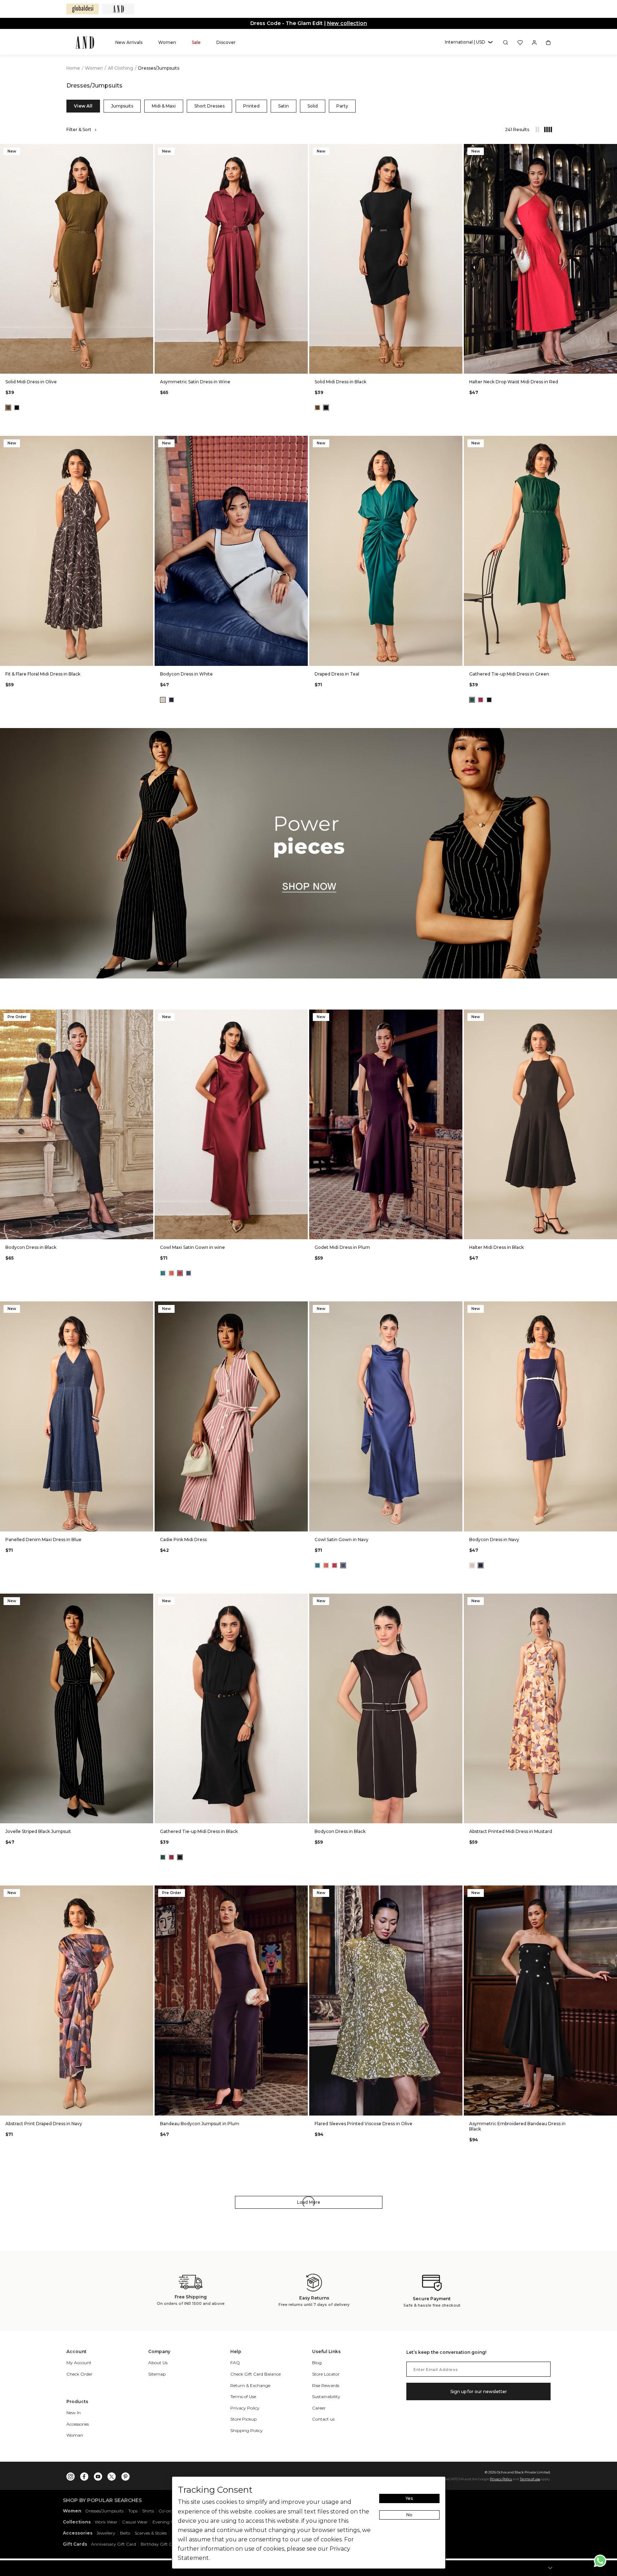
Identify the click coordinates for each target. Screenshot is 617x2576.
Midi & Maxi (164, 106)
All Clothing (121, 68)
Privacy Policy (501, 2479)
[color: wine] (481, 700)
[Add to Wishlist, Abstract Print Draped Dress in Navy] (147, 1891)
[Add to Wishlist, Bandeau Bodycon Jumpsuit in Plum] (302, 1891)
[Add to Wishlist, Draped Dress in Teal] (456, 442)
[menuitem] (129, 42)
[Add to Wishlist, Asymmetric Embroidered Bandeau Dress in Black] (611, 1891)
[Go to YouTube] (98, 2475)
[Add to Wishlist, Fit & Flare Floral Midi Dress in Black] (147, 442)
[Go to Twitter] (112, 2475)
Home (73, 68)
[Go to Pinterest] (125, 2475)
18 (120, 363)
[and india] (118, 9)
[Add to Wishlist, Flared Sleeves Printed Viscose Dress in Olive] (456, 1891)
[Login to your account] (534, 43)
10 (51, 363)
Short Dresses (209, 106)
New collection (347, 23)
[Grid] (545, 130)
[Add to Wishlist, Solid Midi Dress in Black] (456, 150)
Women (94, 68)
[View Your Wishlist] (520, 43)
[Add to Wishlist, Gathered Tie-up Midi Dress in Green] (611, 442)
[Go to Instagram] (71, 2475)
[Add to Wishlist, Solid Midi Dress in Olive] (147, 150)
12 (68, 363)
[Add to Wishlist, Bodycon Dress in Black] (147, 1015)
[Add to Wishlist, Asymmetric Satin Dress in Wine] (302, 150)
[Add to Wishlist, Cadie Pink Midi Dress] (302, 1307)
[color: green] (472, 700)
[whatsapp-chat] (600, 2561)
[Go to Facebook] (84, 2475)
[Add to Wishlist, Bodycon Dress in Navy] (611, 1307)
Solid (313, 106)
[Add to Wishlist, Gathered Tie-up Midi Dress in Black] (302, 1600)
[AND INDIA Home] (85, 43)
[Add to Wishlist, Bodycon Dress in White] (302, 442)
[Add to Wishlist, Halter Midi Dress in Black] (611, 1015)
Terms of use (530, 2479)
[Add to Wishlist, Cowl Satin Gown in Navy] (456, 1307)
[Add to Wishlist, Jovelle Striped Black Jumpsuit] (147, 1600)
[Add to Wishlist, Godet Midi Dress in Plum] (456, 1015)
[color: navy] (171, 700)
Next (146, 259)
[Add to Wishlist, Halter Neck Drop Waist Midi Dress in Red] (611, 150)
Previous (7, 259)
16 (102, 363)
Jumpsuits (122, 106)
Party (342, 106)
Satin (284, 106)
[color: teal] (163, 1273)
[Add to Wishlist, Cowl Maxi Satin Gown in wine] (302, 1015)
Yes (409, 2498)
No (409, 2515)
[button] (469, 42)
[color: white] (163, 700)
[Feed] (537, 130)
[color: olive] (8, 408)
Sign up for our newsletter (479, 2391)
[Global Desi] (82, 9)
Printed (251, 106)
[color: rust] (171, 1273)
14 (85, 363)
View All (83, 106)
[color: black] (17, 408)
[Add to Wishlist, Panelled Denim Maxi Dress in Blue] (147, 1307)
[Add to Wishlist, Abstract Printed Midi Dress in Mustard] (611, 1600)
